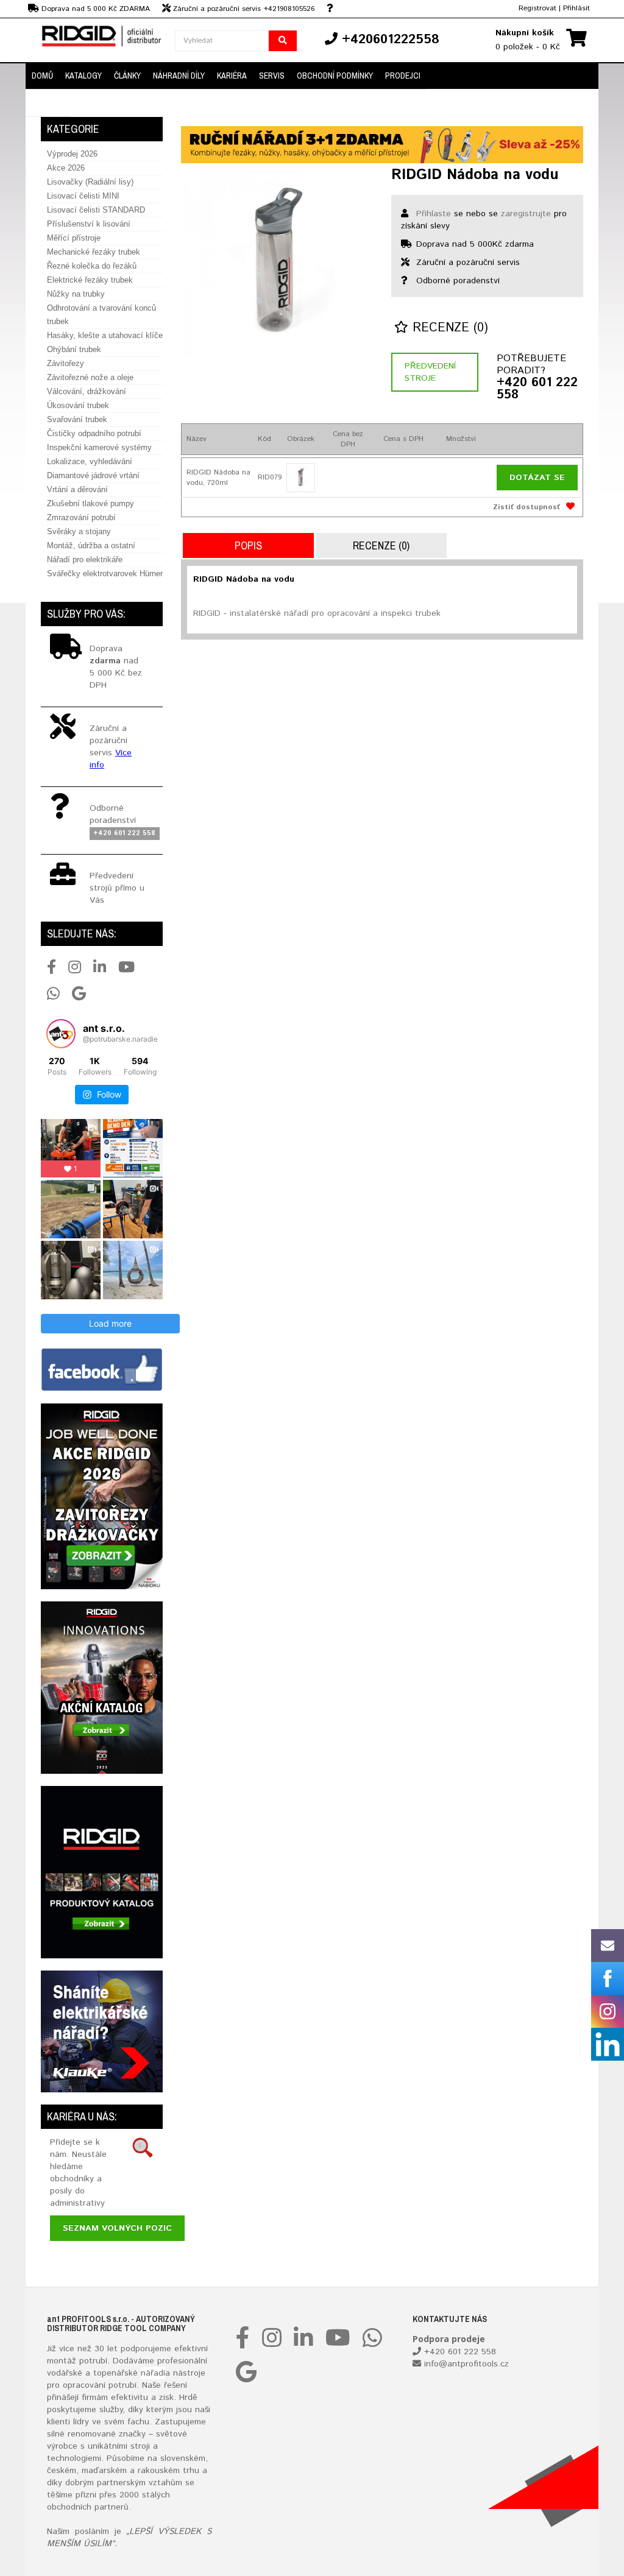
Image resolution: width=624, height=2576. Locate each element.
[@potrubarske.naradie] (61, 1034)
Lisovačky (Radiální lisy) (90, 182)
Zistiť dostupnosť (526, 507)
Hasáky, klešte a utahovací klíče (105, 335)
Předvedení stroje (430, 372)
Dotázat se (537, 478)
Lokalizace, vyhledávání (90, 461)
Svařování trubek (77, 419)
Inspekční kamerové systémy (99, 447)
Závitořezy (66, 363)
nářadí (153, 2373)
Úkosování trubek (78, 405)
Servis (272, 76)
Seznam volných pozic (117, 2228)
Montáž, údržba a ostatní (91, 545)
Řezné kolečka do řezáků (92, 266)
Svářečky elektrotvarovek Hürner (105, 573)
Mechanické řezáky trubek (94, 252)
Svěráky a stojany (79, 531)
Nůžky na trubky (76, 294)
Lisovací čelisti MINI (83, 196)
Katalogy (83, 76)
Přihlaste (434, 214)
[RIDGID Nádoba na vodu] (277, 263)
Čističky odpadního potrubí (94, 433)
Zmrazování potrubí (81, 517)
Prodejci (403, 76)
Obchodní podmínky (335, 76)
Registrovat (537, 8)
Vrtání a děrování (77, 489)
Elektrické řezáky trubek (90, 280)
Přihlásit (576, 8)
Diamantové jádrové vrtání (93, 475)
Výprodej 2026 (72, 154)
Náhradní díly (179, 76)
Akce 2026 (66, 168)
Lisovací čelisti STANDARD (96, 210)
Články (127, 76)
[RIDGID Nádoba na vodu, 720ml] (301, 477)
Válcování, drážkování (87, 391)
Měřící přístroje (74, 238)
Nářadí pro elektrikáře (85, 559)
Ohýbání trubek (74, 349)
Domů (42, 76)
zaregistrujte (526, 214)
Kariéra (232, 76)
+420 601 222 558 (537, 389)
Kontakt (48, 103)
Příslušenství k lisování (89, 224)
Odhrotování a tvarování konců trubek (101, 315)
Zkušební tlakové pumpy (90, 503)
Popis (248, 545)
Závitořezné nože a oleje (90, 377)
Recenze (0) (448, 328)
